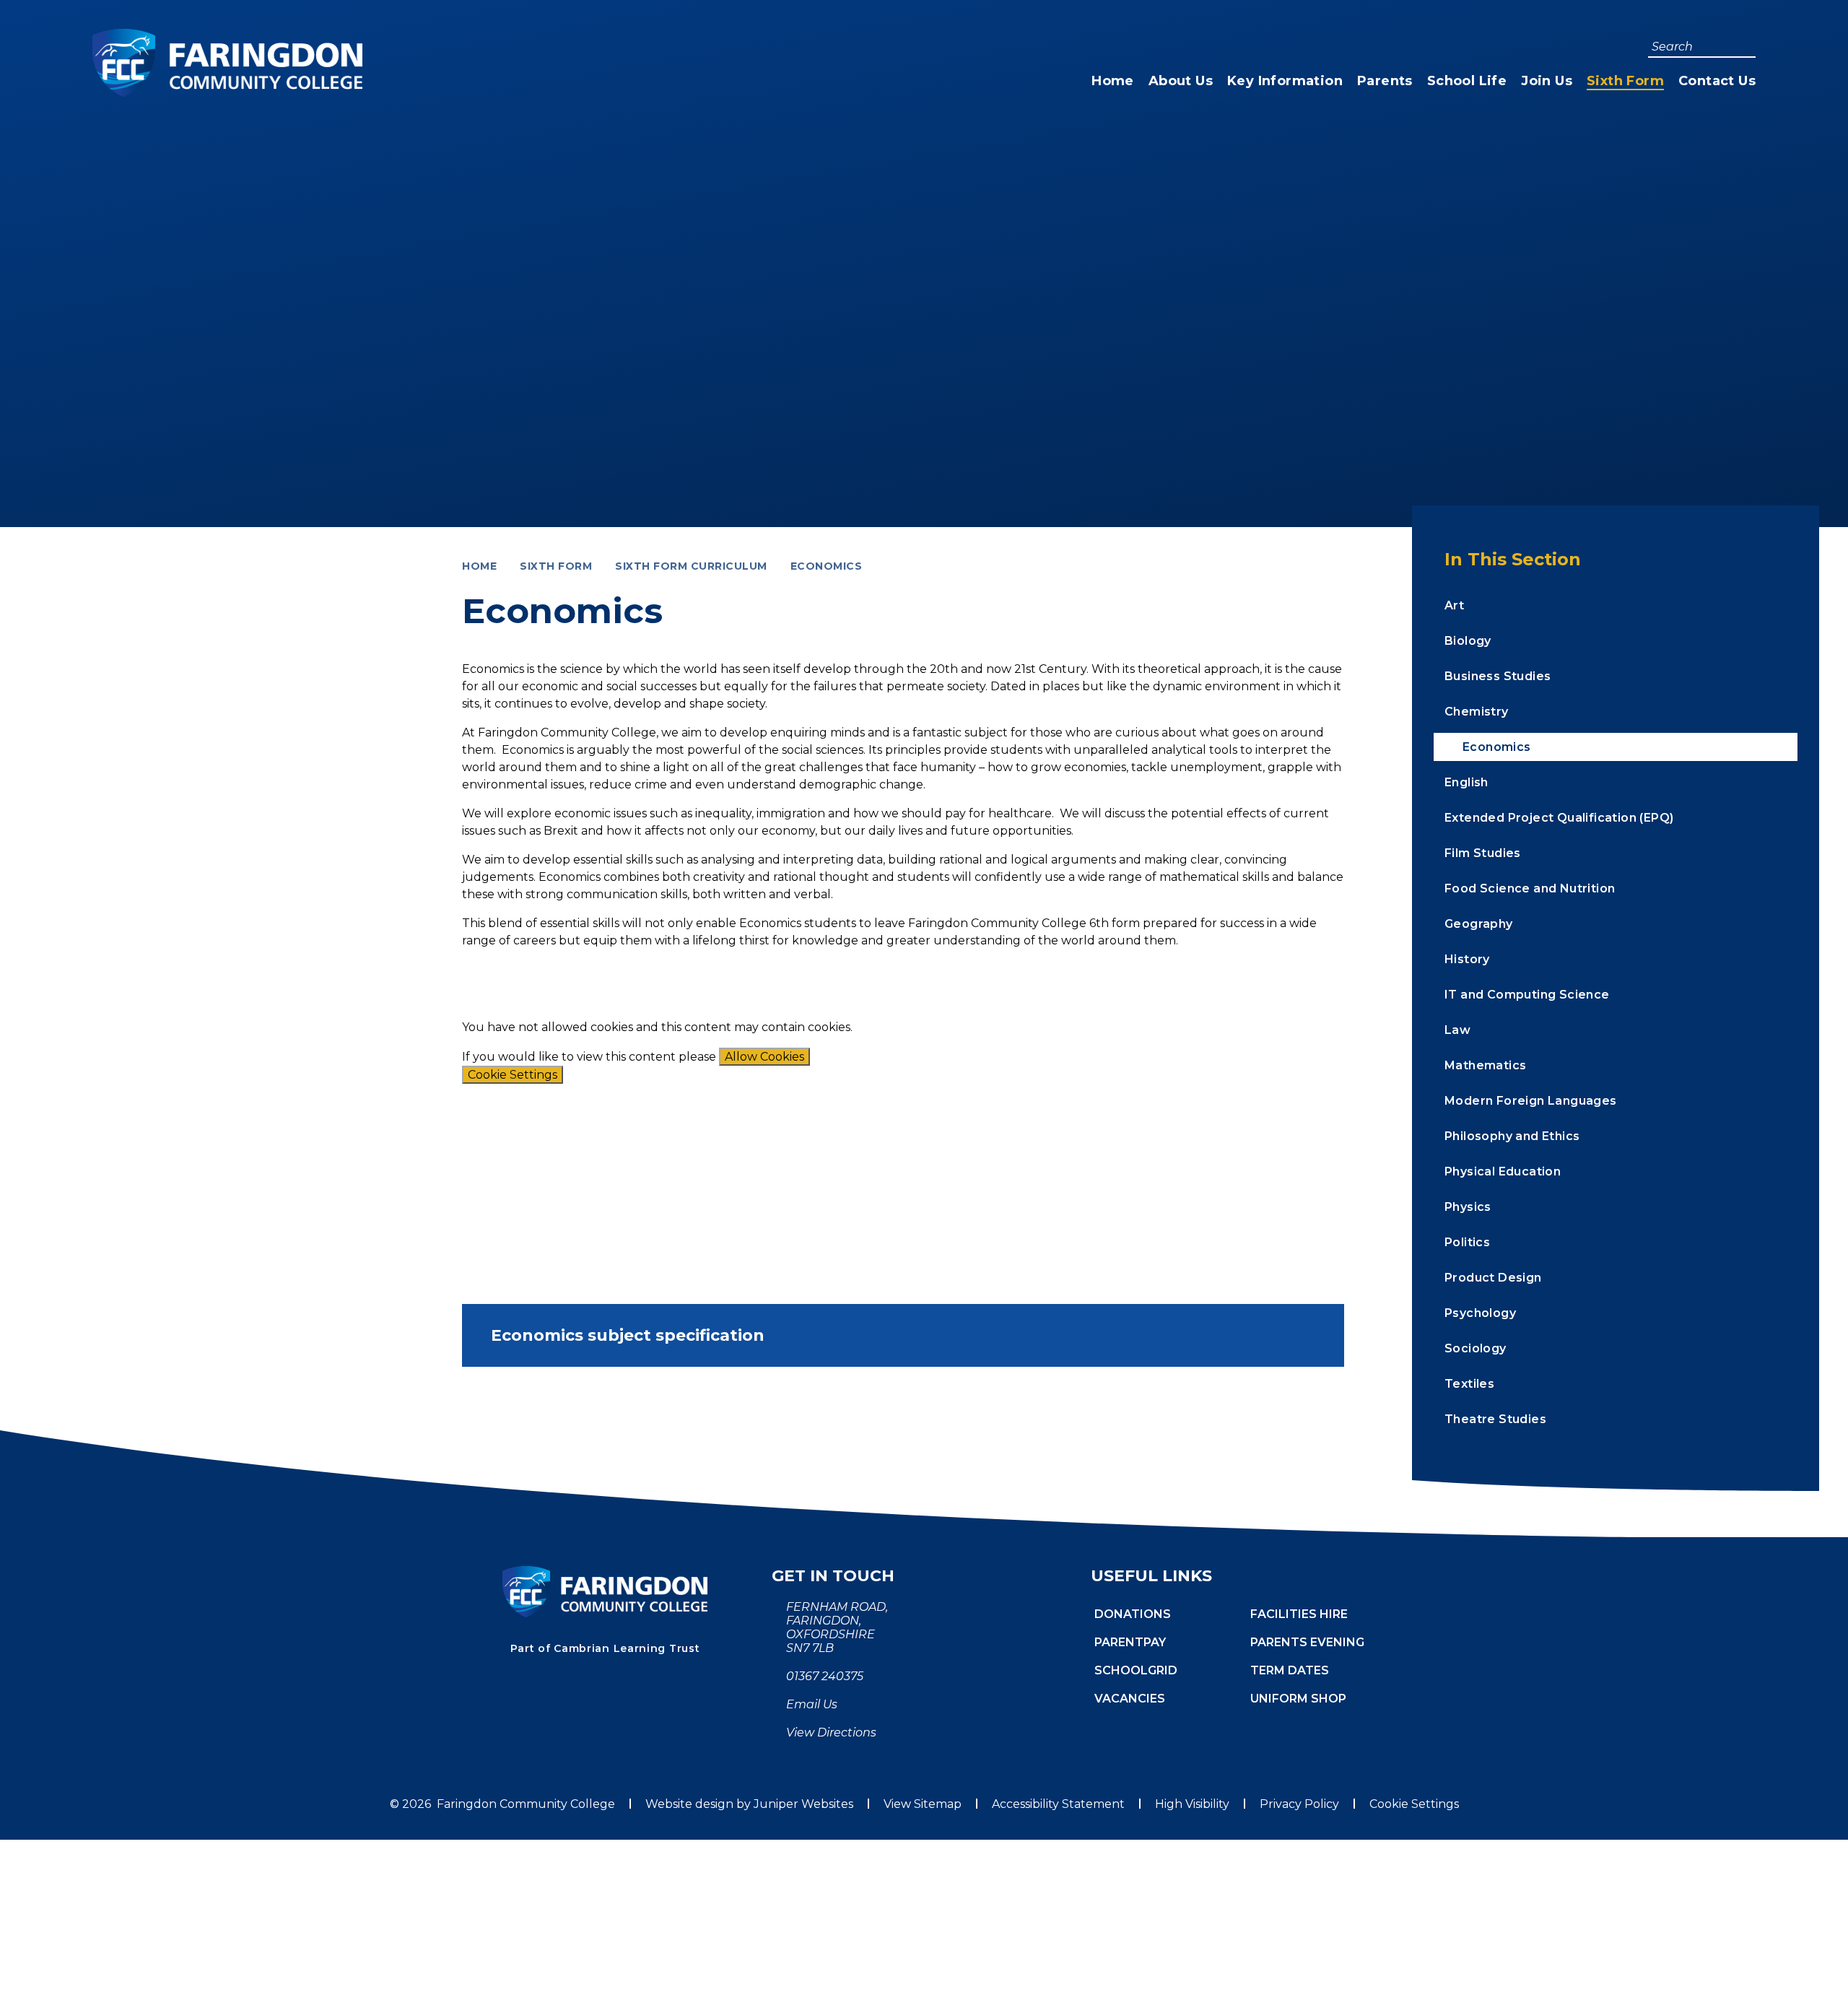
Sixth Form (556, 566)
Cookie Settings (513, 1075)
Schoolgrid (1136, 1670)
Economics (827, 566)
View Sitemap (923, 1804)
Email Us (812, 1704)
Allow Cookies (764, 1057)
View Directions (831, 1732)
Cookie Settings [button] (1414, 1804)
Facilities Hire (1299, 1614)
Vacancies (1130, 1699)
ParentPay (1130, 1642)
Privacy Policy (1299, 1804)
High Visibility (1192, 1804)
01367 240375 (825, 1676)
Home (479, 566)
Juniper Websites (803, 1804)
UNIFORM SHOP (1298, 1699)
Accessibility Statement (1058, 1804)
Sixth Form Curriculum (691, 566)
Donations (1133, 1614)
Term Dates (1290, 1670)
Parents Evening (1307, 1642)
